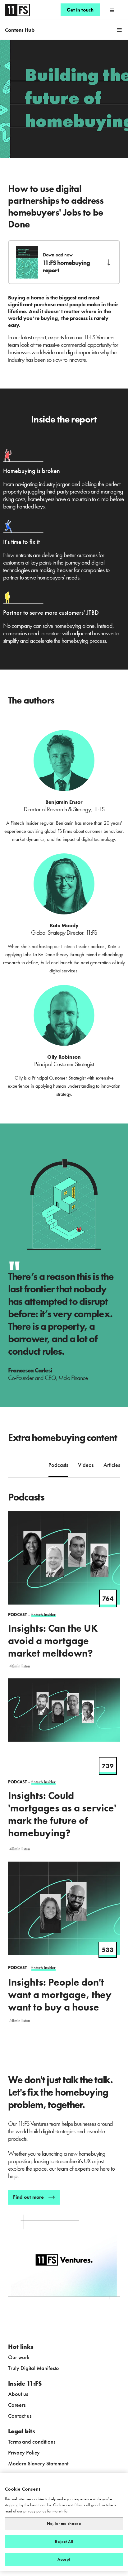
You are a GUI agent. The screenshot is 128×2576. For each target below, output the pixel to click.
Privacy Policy (24, 2452)
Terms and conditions (32, 2442)
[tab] (58, 1466)
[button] (112, 10)
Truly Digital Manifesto (34, 2368)
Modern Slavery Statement (38, 2463)
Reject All (64, 2542)
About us (18, 2394)
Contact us (20, 2416)
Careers (17, 2405)
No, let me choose (64, 2524)
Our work (19, 2357)
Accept (64, 2559)
